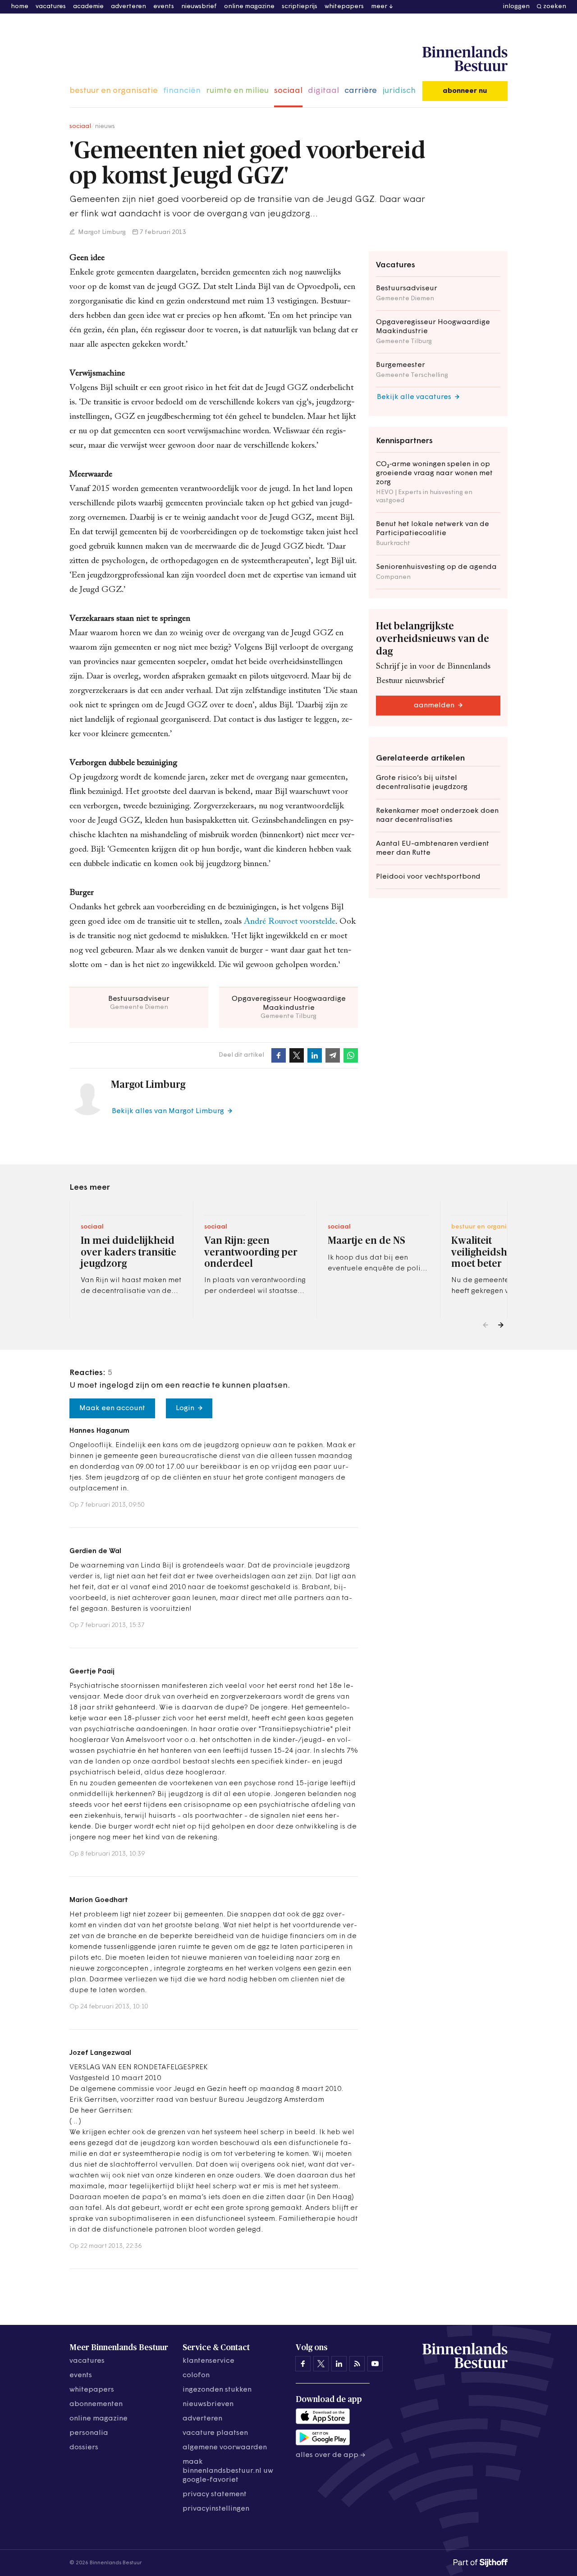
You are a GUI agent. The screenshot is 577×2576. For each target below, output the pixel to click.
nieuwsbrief (199, 7)
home (20, 7)
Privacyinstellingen (216, 2509)
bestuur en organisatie (114, 91)
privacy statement (215, 2494)
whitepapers (344, 7)
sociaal (288, 91)
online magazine (249, 7)
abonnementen (96, 2404)
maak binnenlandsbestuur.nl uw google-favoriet (228, 2471)
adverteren (128, 7)
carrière (361, 91)
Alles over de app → (331, 2455)
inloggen (516, 7)
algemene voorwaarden (225, 2448)
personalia (89, 2433)
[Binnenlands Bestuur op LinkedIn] (339, 2364)
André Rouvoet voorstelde (290, 922)
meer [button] (379, 7)
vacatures (51, 7)
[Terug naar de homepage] (465, 59)
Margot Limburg (101, 232)
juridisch (399, 91)
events (164, 7)
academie (88, 7)
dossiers (84, 2448)
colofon (196, 2375)
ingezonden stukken (217, 2390)
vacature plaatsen (215, 2433)
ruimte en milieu (237, 91)
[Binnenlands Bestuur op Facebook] (303, 2364)
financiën (182, 91)
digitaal (323, 91)
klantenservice (208, 2361)
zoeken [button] (555, 7)
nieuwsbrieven (208, 2404)
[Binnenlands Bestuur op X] (321, 2364)
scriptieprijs (300, 7)
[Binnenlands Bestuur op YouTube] (375, 2364)
